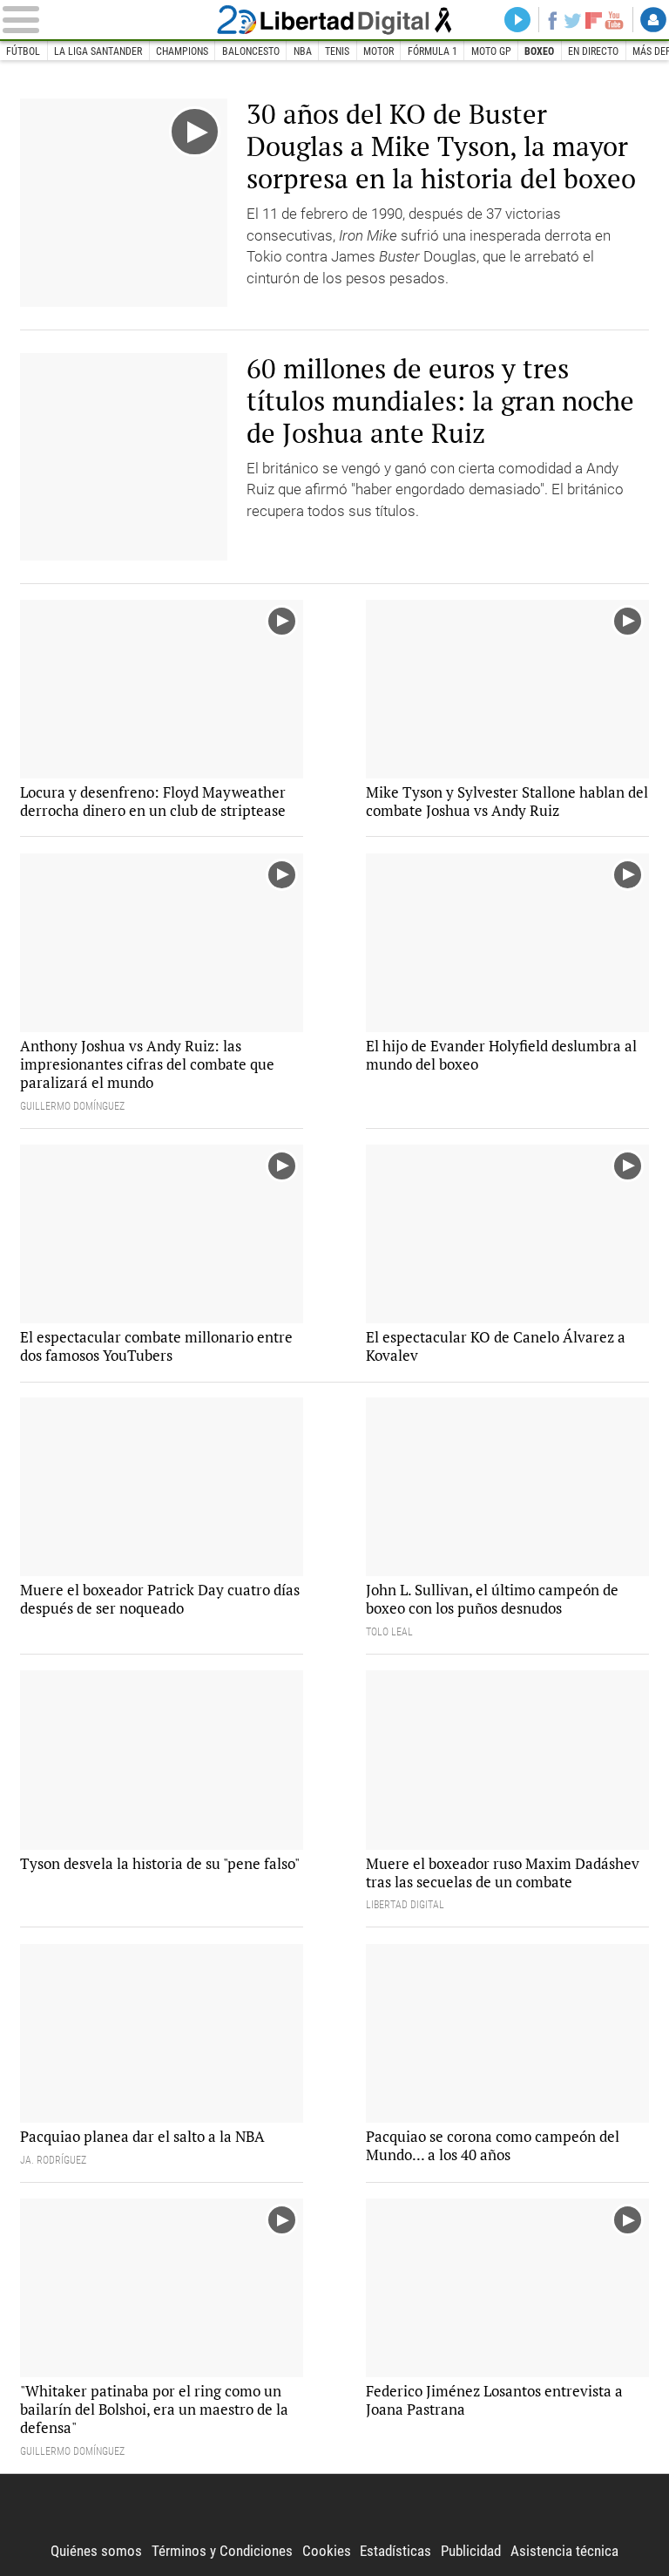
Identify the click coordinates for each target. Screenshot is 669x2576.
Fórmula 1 (432, 51)
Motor (378, 51)
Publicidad (471, 2551)
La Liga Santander (98, 51)
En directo (593, 51)
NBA (303, 51)
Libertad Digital (335, 20)
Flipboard (594, 20)
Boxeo (539, 51)
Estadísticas (395, 2551)
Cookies (327, 2551)
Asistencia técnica (564, 2551)
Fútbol (23, 51)
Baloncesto (251, 51)
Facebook (552, 20)
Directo (517, 20)
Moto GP (491, 51)
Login (653, 20)
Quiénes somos (96, 2551)
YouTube (614, 20)
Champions (182, 51)
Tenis (337, 51)
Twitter (573, 20)
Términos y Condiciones (222, 2551)
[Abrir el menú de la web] (107, 20)
